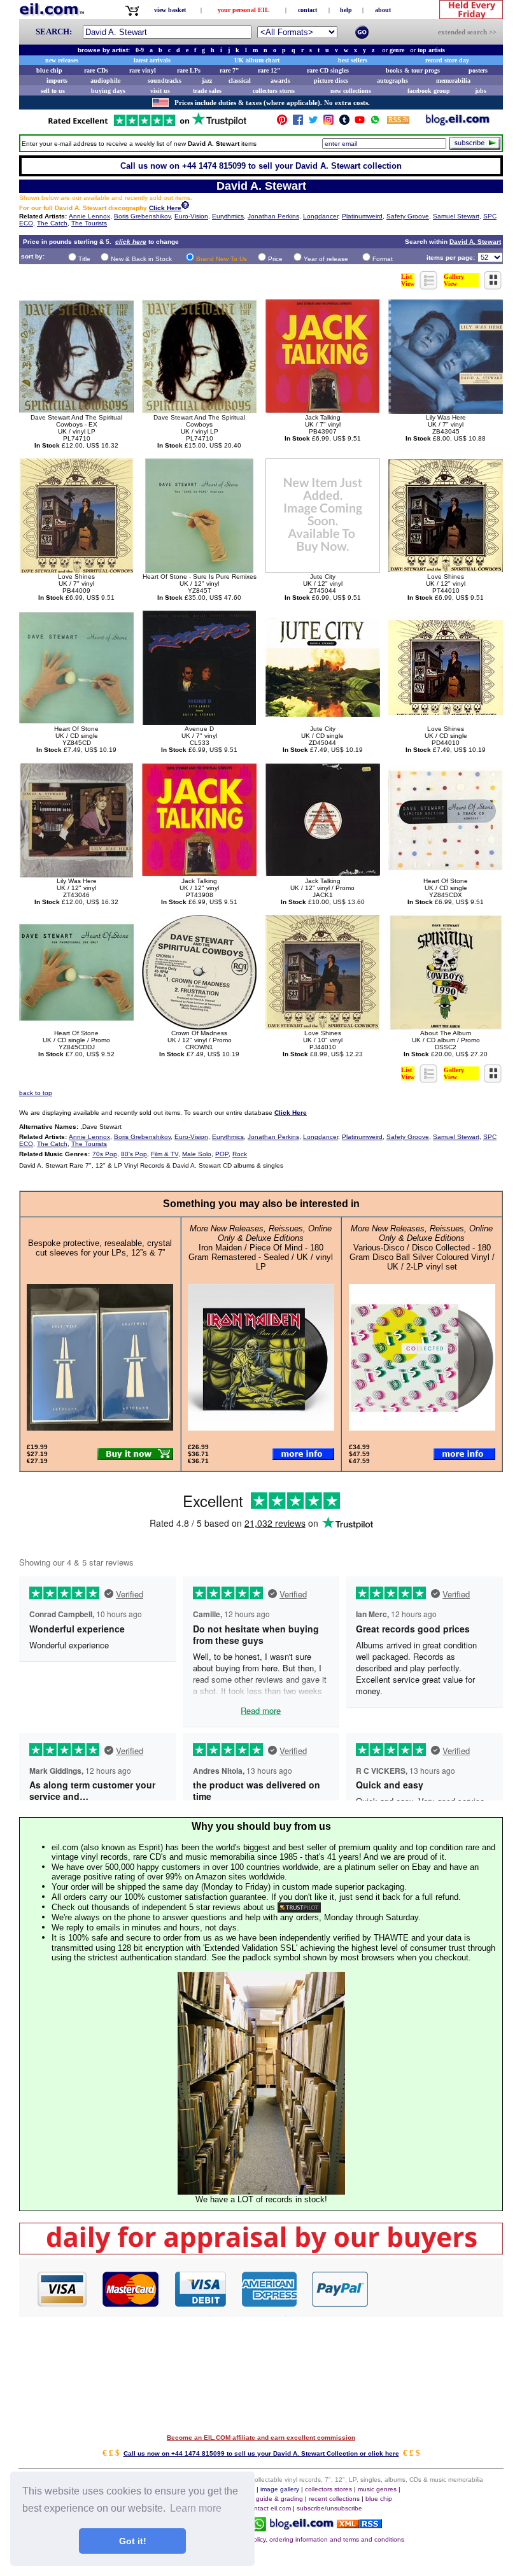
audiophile (105, 81)
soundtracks (165, 81)
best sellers (353, 60)
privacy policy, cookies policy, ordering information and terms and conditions (294, 2539)
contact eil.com (269, 2508)
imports (57, 81)
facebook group (429, 91)
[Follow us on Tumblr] (344, 123)
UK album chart (257, 60)
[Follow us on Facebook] (298, 123)
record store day (447, 60)
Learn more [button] (196, 2508)
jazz (207, 81)
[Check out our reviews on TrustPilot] (299, 1907)
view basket (170, 10)
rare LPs (189, 70)
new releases (62, 60)
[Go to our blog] (458, 123)
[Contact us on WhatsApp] (375, 123)
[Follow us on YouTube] (360, 123)
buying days (108, 91)
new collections (351, 91)
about (383, 10)
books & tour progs (413, 70)
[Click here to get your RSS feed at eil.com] (398, 122)
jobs (481, 91)
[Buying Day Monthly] (261, 2251)
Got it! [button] (133, 2541)
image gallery (280, 2489)
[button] (436, 2288)
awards (280, 81)
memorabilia (453, 81)
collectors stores (274, 91)
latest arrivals (152, 60)
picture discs (331, 81)
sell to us (53, 91)
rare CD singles (328, 70)
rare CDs (96, 70)
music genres (377, 2489)
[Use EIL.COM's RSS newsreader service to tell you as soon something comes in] (359, 2525)
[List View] (429, 286)
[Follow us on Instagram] (328, 123)
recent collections (334, 2499)
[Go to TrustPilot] (147, 125)
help (346, 10)
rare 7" (229, 70)
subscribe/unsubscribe (329, 2508)
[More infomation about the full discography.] (185, 207)
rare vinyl (143, 70)
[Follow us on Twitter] (313, 123)
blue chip (49, 70)
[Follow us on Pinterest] (282, 123)
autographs (392, 81)
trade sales (207, 91)
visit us (160, 91)
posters (478, 70)
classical (240, 81)
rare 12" (269, 70)
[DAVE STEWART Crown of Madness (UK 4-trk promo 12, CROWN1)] (199, 1026)
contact (307, 10)
